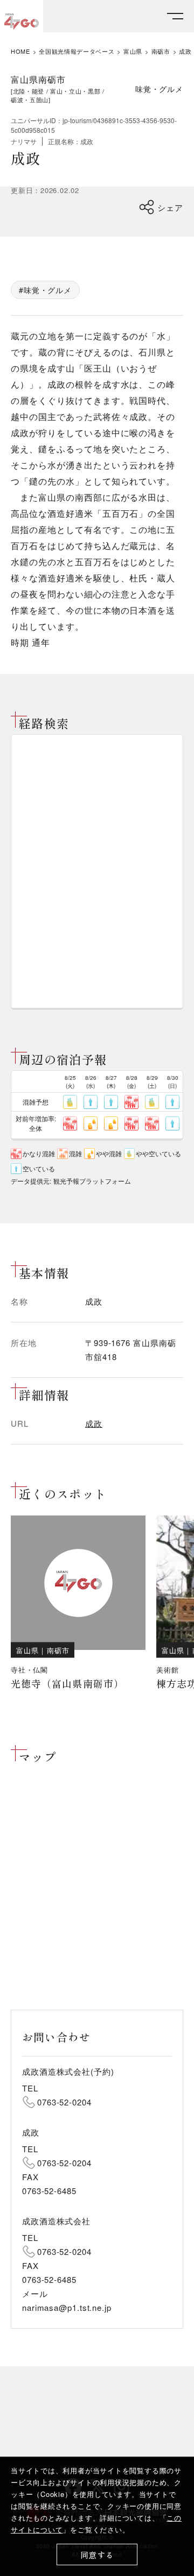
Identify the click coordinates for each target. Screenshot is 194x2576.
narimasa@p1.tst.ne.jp (67, 2307)
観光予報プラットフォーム (92, 1181)
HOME (20, 51)
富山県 (133, 51)
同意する (97, 2555)
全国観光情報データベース (77, 51)
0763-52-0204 (64, 2102)
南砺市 (161, 51)
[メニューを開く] (175, 16)
